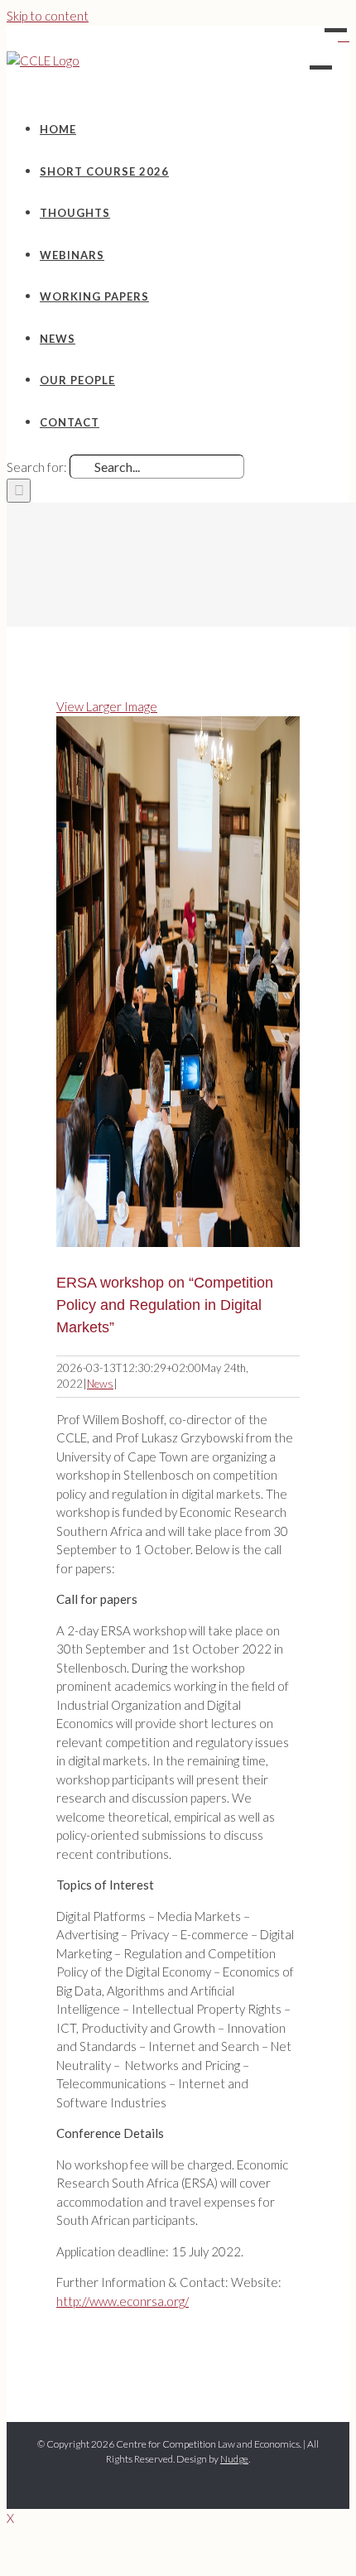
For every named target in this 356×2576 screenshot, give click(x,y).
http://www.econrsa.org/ (123, 2301)
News (100, 1384)
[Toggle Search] (344, 36)
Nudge (234, 2459)
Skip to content (48, 16)
